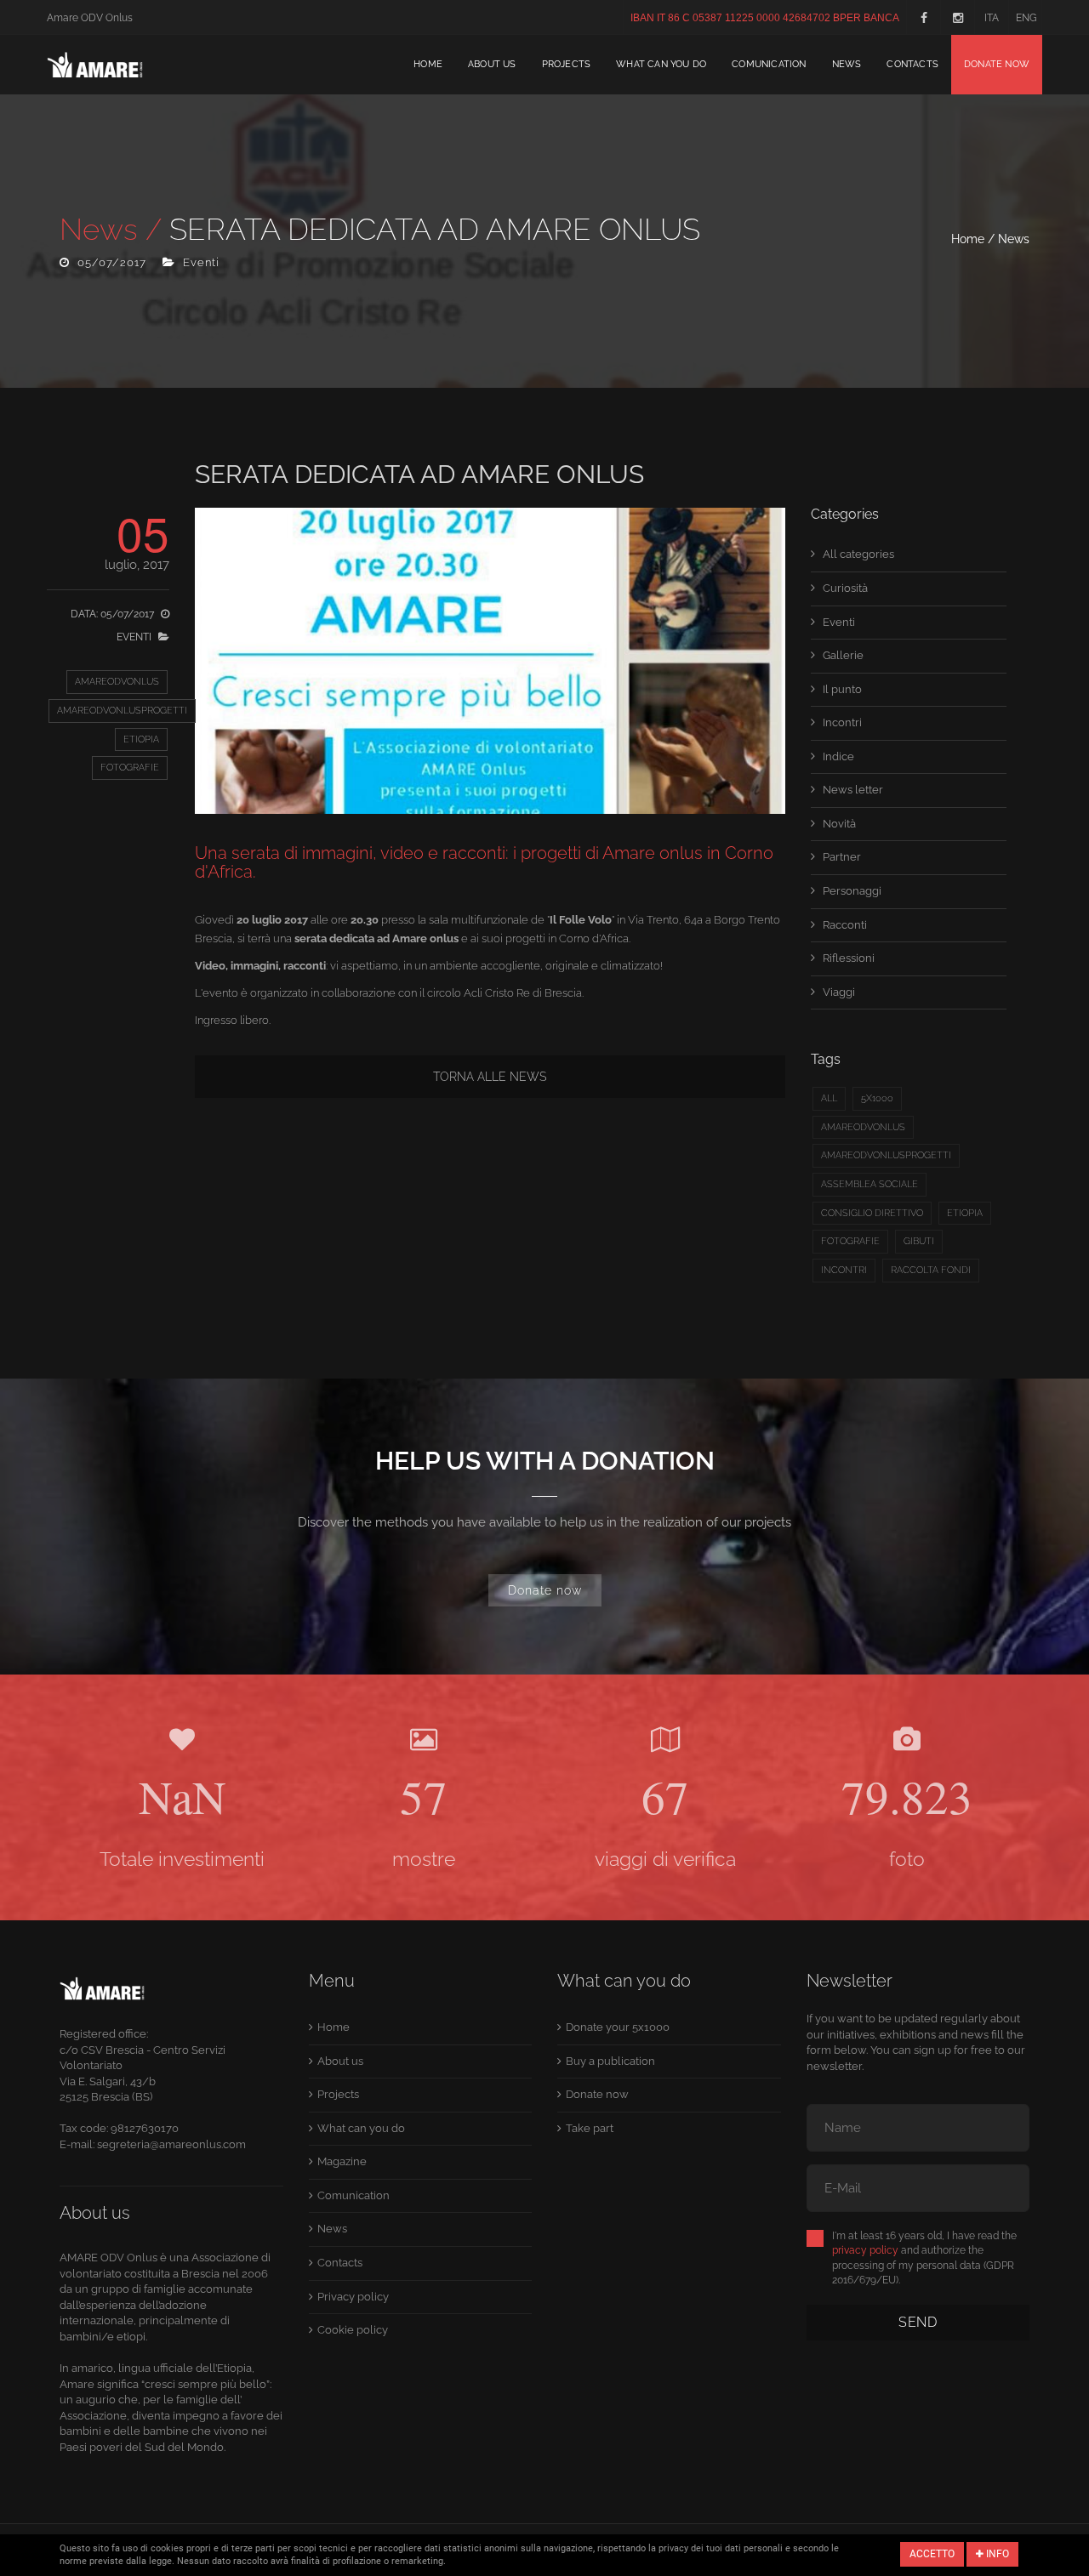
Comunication (769, 64)
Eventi (839, 622)
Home (428, 64)
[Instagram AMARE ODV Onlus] (957, 17)
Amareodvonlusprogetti (122, 711)
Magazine (342, 2161)
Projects (567, 64)
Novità (839, 824)
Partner (842, 857)
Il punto (842, 689)
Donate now (997, 64)
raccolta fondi (931, 1270)
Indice (838, 756)
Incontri (842, 722)
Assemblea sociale (869, 1184)
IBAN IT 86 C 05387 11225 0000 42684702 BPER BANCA (765, 18)
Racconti (845, 925)
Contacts (912, 64)
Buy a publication (610, 2061)
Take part (590, 2128)
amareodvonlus (117, 682)
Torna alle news (490, 1077)
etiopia (141, 739)
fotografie (130, 768)
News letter (853, 790)
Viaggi (839, 992)
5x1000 (877, 1098)
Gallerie (843, 655)
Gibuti (919, 1241)
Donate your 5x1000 (618, 2027)
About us (492, 64)
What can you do (661, 64)
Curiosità (845, 588)
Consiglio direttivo (872, 1213)
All (829, 1098)
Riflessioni (849, 958)
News (847, 64)
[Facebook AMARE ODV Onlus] (923, 17)
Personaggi (852, 891)
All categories (858, 554)
